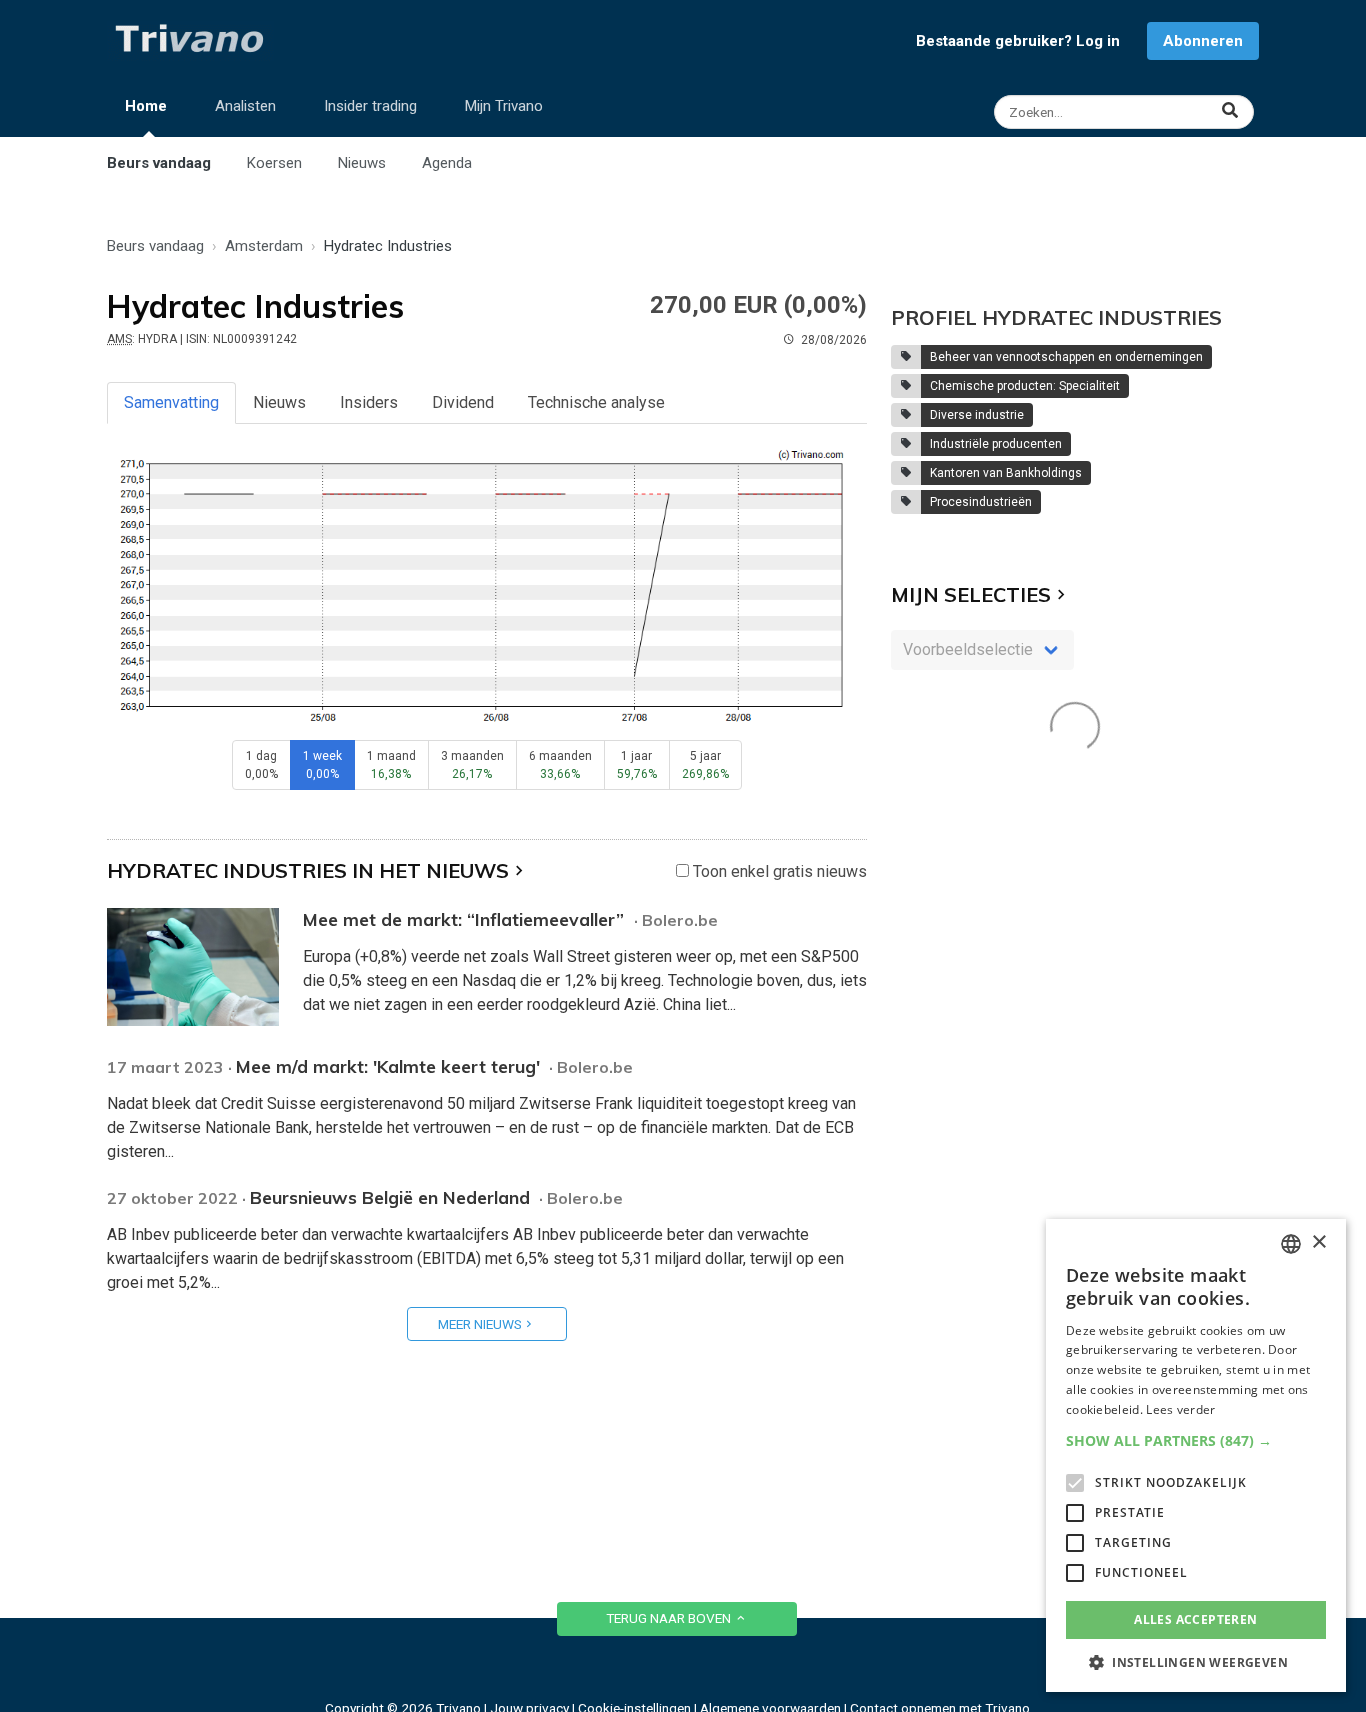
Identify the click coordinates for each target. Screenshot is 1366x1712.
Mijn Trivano (504, 106)
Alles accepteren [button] (1195, 1619)
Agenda (447, 163)
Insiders (369, 402)
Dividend (463, 402)
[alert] (1196, 1455)
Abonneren (1203, 41)
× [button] (1318, 1242)
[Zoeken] (1126, 112)
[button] (1196, 1440)
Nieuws (362, 163)
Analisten (245, 106)
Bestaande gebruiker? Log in (1018, 41)
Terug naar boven (670, 1618)
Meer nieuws (480, 1324)
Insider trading (370, 106)
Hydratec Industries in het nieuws (308, 870)
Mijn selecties (971, 594)
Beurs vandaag (159, 163)
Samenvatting (171, 402)
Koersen (274, 163)
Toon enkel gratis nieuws (778, 871)
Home (146, 106)
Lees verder (1180, 1409)
